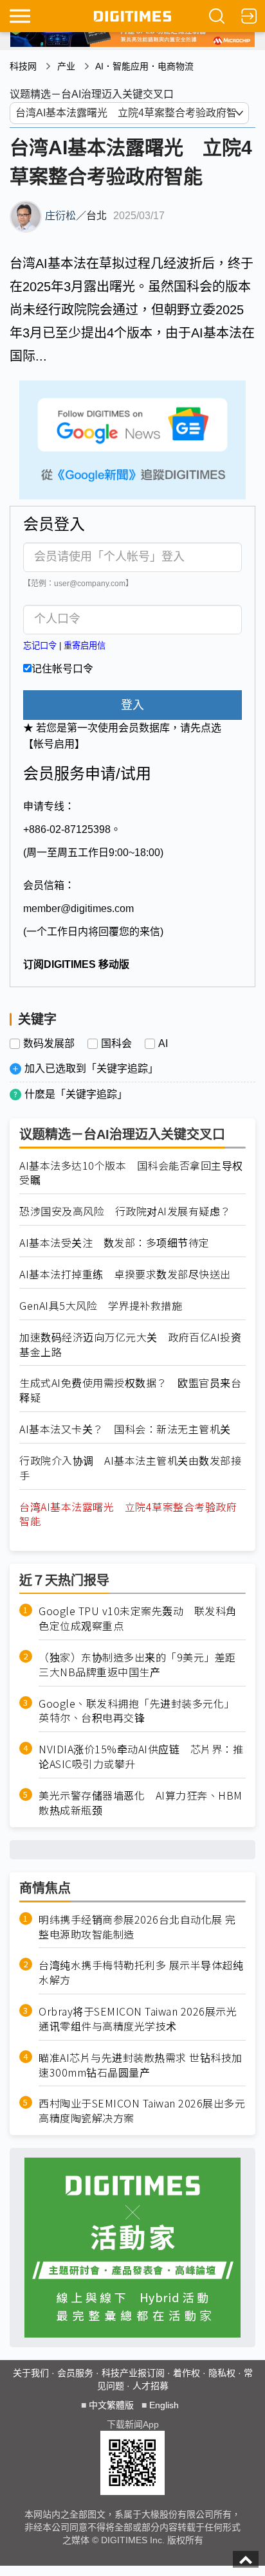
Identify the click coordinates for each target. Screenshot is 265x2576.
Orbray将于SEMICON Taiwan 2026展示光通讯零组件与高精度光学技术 (138, 2019)
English (164, 2405)
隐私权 (222, 2373)
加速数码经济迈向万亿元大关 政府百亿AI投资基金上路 (130, 1345)
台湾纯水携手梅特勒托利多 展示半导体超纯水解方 (141, 1972)
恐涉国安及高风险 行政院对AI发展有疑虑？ (125, 1211)
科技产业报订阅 (133, 2373)
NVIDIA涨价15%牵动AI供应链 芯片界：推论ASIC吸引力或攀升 (141, 1757)
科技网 (23, 66)
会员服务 (75, 2373)
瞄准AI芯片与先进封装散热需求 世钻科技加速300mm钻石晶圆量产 (141, 2065)
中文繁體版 (111, 2405)
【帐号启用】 (54, 744)
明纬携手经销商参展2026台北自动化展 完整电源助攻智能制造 (137, 1927)
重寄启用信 (85, 646)
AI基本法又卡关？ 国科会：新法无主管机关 (125, 1429)
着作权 (187, 2373)
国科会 (116, 1044)
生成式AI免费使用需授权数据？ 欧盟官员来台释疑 (130, 1390)
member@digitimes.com (78, 908)
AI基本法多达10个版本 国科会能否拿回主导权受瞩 (131, 1173)
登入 (132, 705)
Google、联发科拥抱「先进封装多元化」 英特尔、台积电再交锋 (139, 1711)
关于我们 (31, 2373)
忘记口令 (40, 646)
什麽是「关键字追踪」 (76, 1094)
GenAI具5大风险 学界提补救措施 (101, 1306)
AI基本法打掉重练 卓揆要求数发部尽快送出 (125, 1274)
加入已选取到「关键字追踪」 (91, 1069)
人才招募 (151, 2386)
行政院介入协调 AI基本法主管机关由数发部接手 (130, 1468)
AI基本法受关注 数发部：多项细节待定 (114, 1243)
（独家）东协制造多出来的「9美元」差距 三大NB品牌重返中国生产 (142, 1665)
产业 (66, 66)
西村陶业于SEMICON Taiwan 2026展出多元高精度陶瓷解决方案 (142, 2111)
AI (163, 1044)
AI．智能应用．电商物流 (144, 66)
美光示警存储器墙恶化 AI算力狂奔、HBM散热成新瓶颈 (141, 1803)
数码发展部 (49, 1044)
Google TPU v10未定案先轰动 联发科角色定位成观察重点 (138, 1618)
